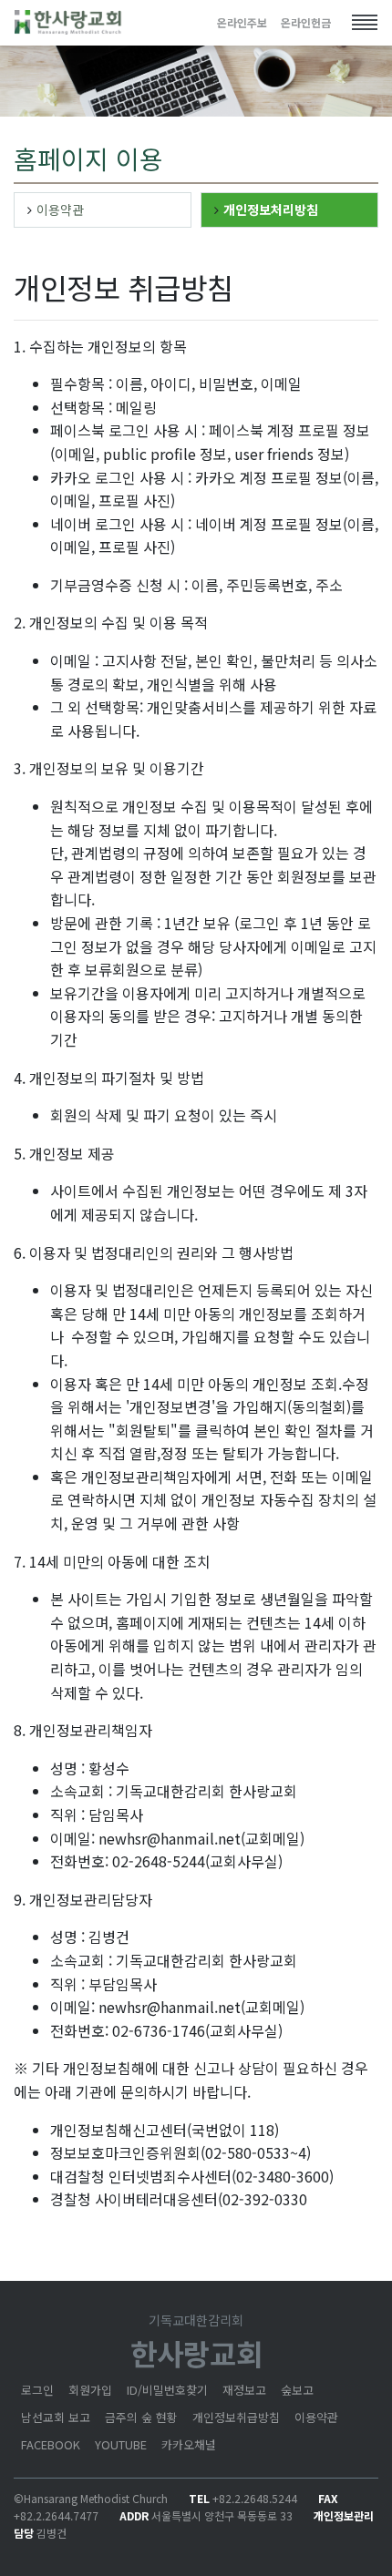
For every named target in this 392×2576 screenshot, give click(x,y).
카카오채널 (189, 2444)
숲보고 (297, 2390)
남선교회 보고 (56, 2417)
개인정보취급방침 (236, 2417)
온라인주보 (242, 22)
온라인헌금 (306, 22)
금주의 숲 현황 (141, 2417)
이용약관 (60, 210)
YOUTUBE (121, 2444)
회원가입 (90, 2390)
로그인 (37, 2390)
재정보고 (244, 2390)
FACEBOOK (51, 2444)
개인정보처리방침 (271, 210)
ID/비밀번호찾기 (167, 2390)
